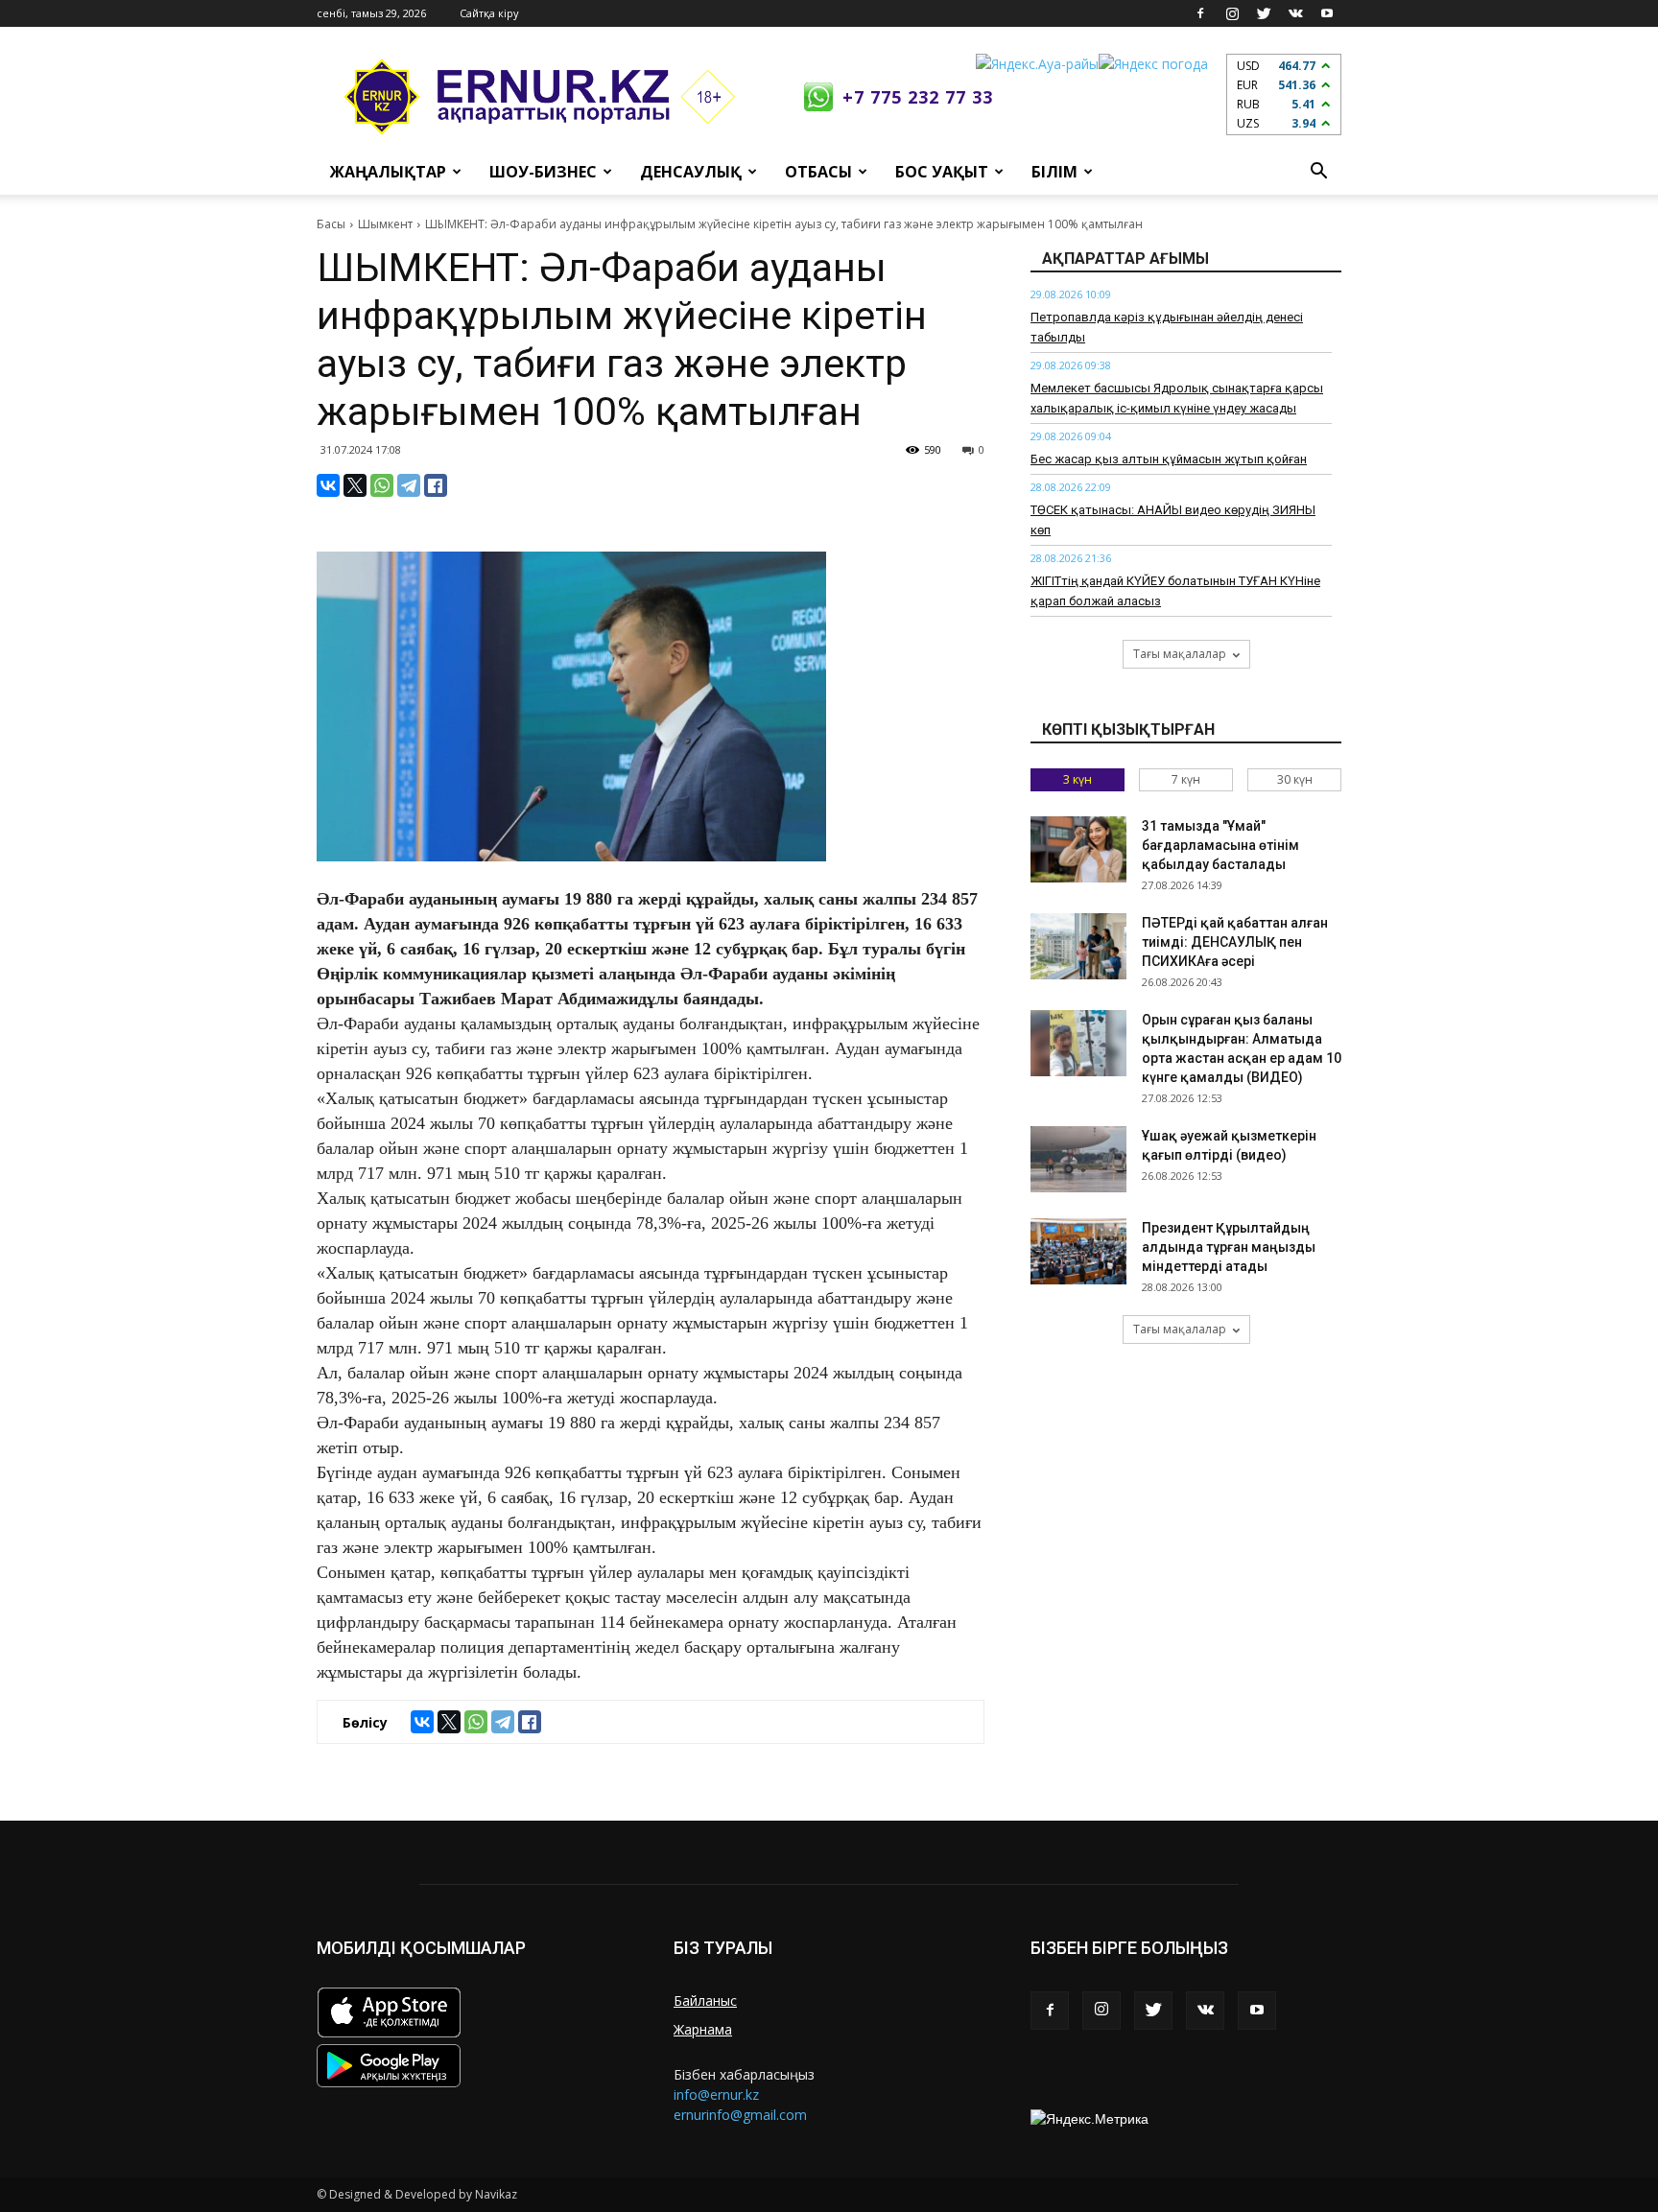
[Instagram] (1232, 13)
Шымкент (385, 224)
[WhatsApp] (382, 485)
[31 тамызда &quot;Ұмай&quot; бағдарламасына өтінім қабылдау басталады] (1078, 849)
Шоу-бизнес (543, 172)
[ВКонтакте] (328, 485)
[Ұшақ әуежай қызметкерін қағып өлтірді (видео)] (1078, 1159)
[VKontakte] (1295, 13)
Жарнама (703, 2029)
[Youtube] (1327, 13)
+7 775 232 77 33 (918, 97)
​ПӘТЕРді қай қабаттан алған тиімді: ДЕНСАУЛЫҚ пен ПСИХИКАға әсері (1235, 942)
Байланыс (705, 2000)
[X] (355, 485)
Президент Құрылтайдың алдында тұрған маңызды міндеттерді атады (1229, 1247)
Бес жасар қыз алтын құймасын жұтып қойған (1169, 459)
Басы (331, 224)
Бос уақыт (942, 172)
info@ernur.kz (716, 2094)
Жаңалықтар (388, 172)
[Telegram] (409, 485)
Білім (1054, 172)
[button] (1318, 172)
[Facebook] (1200, 13)
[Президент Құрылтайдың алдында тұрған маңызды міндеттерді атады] (1078, 1251)
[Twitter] (1264, 13)
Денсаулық (691, 172)
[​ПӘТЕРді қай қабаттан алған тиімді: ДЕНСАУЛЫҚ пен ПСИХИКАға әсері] (1078, 946)
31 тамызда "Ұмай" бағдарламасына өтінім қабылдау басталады (1220, 845)
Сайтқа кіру (489, 13)
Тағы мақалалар (1180, 654)
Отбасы (818, 172)
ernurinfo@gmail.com (740, 2115)
